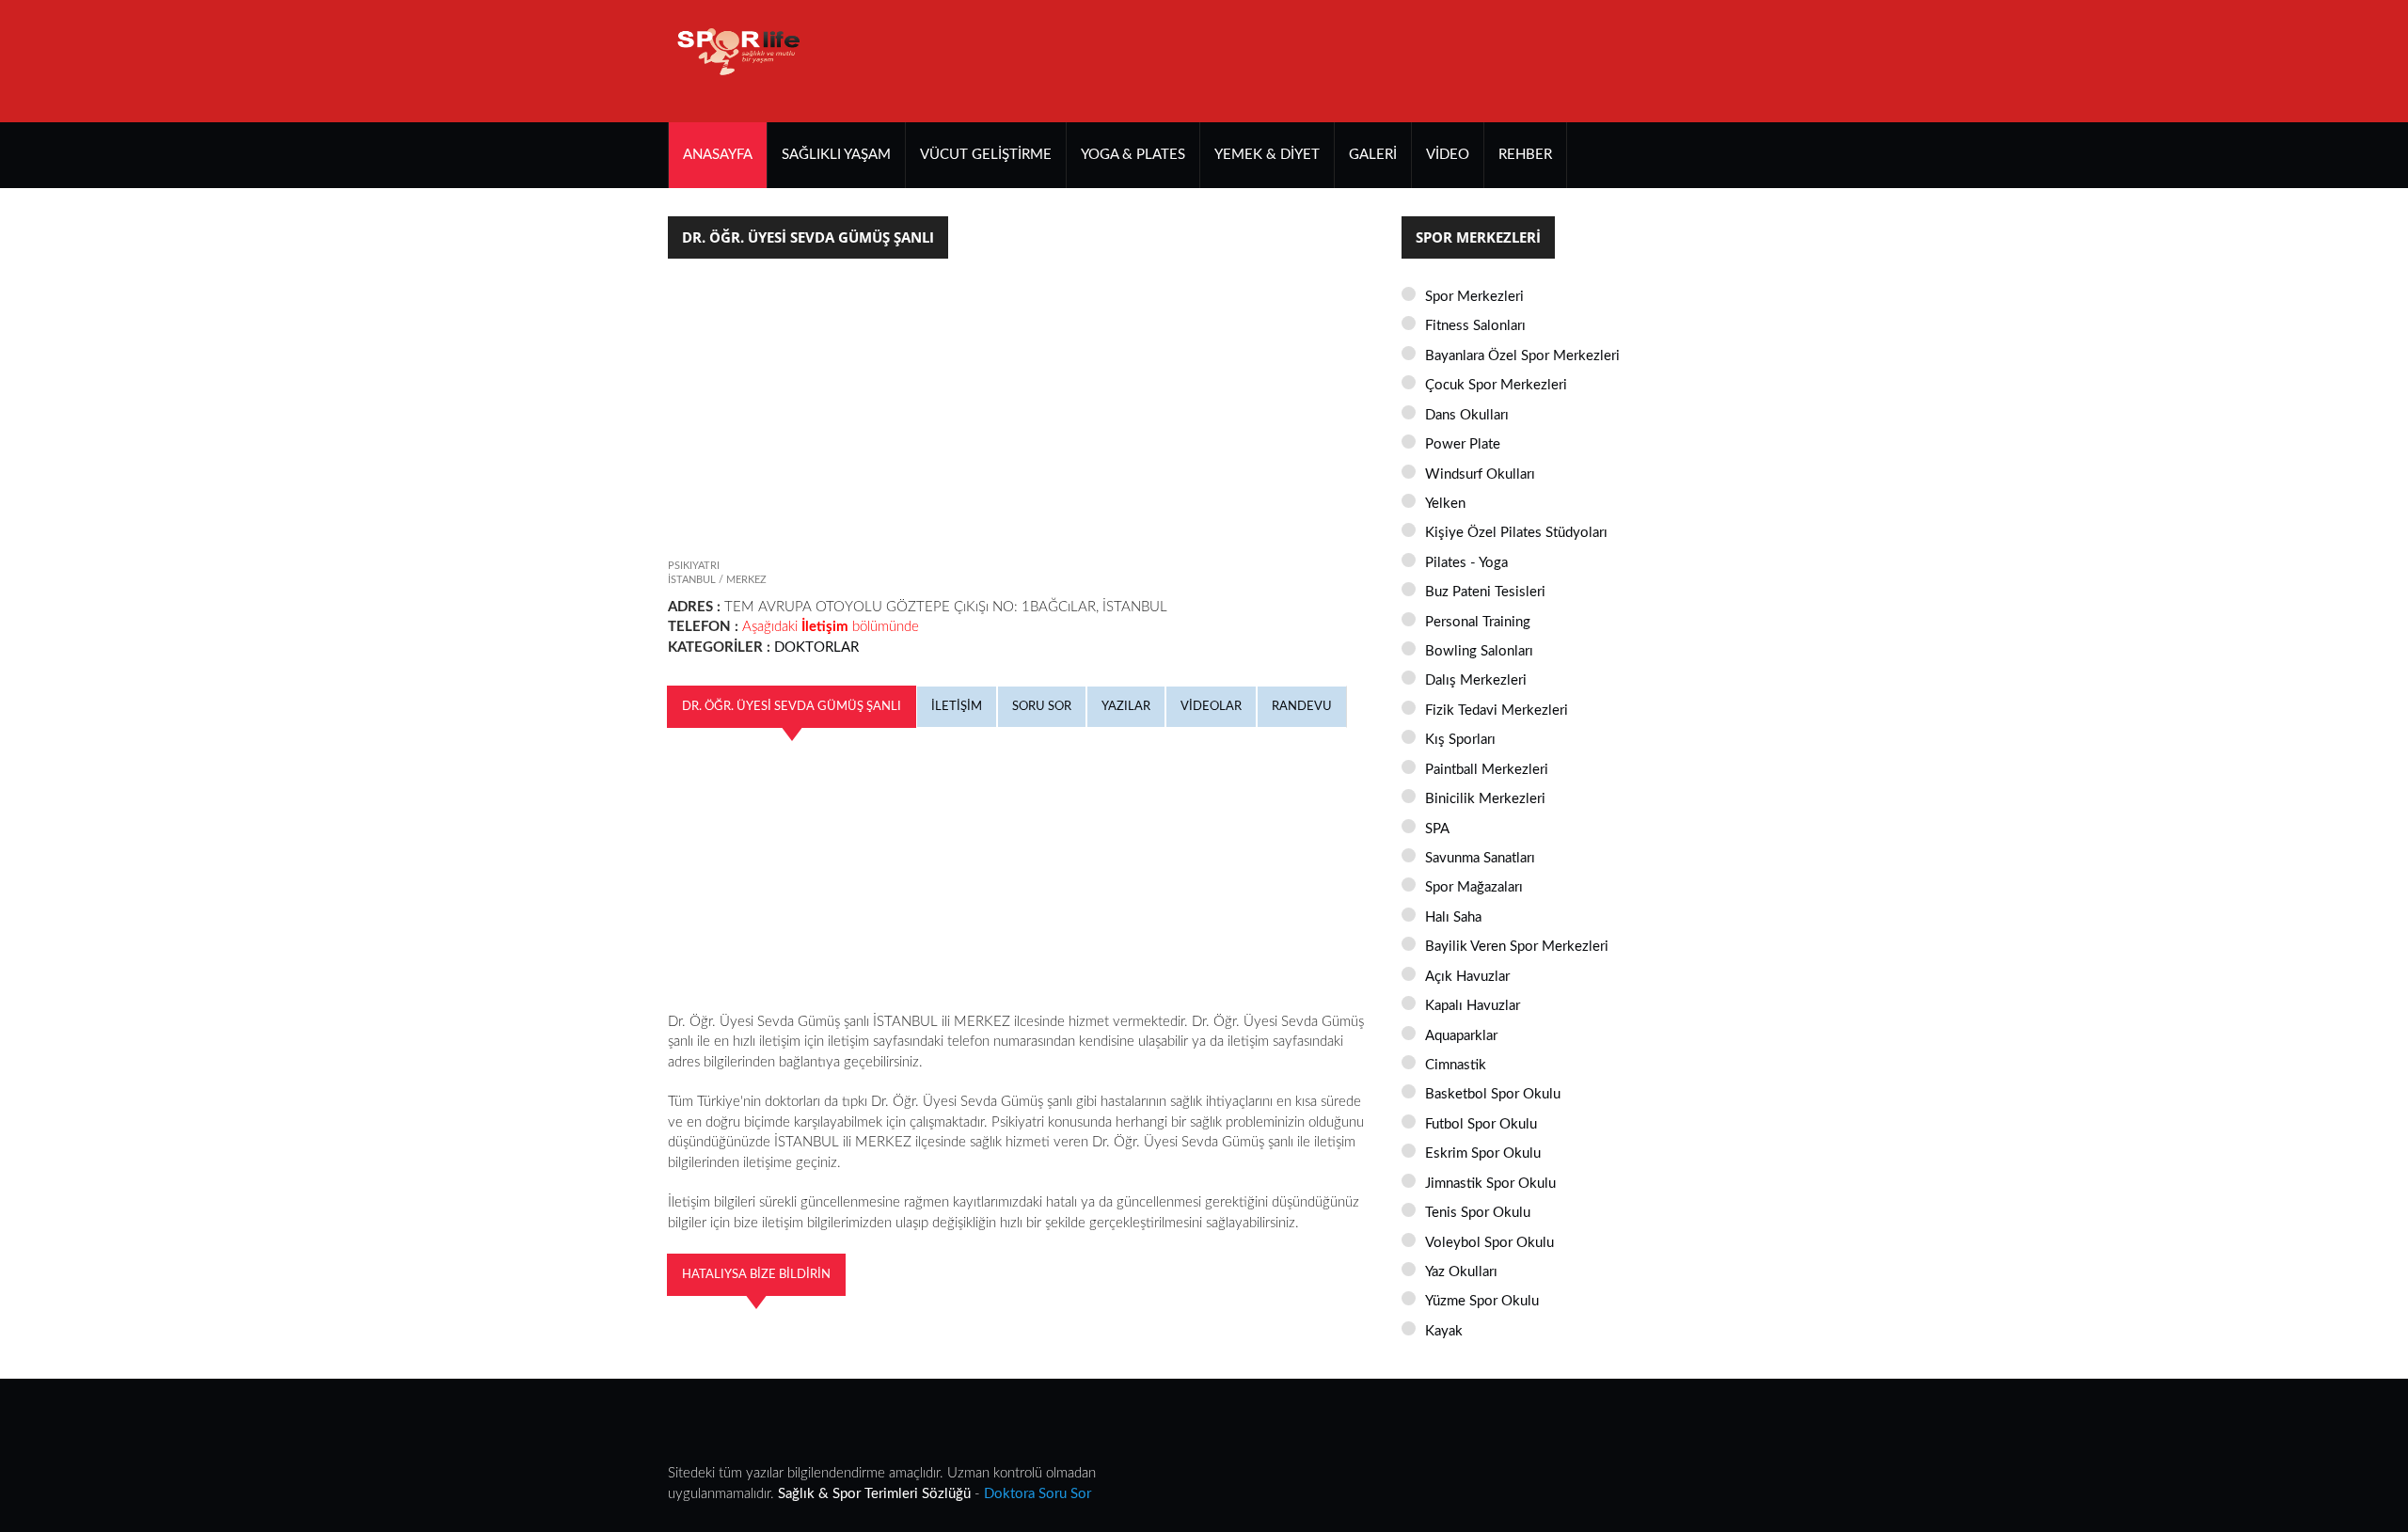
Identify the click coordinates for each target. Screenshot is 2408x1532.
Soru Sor (1042, 706)
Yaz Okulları (1461, 1272)
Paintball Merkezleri (1487, 770)
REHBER (1525, 155)
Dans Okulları (1467, 415)
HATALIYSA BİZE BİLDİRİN (756, 1274)
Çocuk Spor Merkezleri (1496, 385)
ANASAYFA (718, 155)
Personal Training (1478, 622)
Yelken (1445, 504)
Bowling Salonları (1479, 651)
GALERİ (1373, 155)
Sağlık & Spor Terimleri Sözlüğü (874, 1494)
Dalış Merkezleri (1476, 680)
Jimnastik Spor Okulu (1490, 1184)
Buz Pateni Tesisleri (1485, 592)
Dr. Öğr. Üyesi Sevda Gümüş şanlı (792, 706)
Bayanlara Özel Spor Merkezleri (1522, 356)
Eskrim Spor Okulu (1483, 1153)
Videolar (1211, 706)
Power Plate (1463, 444)
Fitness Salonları (1475, 326)
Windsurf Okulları (1480, 474)
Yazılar (1126, 706)
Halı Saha (1453, 917)
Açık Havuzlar (1467, 977)
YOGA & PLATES (1133, 155)
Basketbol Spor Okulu (1493, 1094)
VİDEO (1448, 155)
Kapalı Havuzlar (1473, 1006)
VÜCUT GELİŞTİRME (986, 155)
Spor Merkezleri (1474, 297)
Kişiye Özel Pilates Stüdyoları (1516, 533)
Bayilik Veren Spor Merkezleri (1517, 947)
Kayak (1444, 1331)
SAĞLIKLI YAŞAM (836, 155)
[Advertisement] (1398, 61)
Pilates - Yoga (1466, 563)
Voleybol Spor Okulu (1489, 1243)
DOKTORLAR (816, 648)
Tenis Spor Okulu (1478, 1213)
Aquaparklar (1461, 1036)
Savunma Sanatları (1480, 858)
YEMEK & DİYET (1267, 155)
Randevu (1302, 706)
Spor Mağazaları (1474, 887)
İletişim (957, 706)
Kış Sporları (1460, 740)
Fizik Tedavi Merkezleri (1497, 711)
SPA (1437, 829)
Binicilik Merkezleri (1485, 799)
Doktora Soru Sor (1038, 1494)
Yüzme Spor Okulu (1482, 1301)
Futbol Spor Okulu (1481, 1124)
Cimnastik (1456, 1065)
